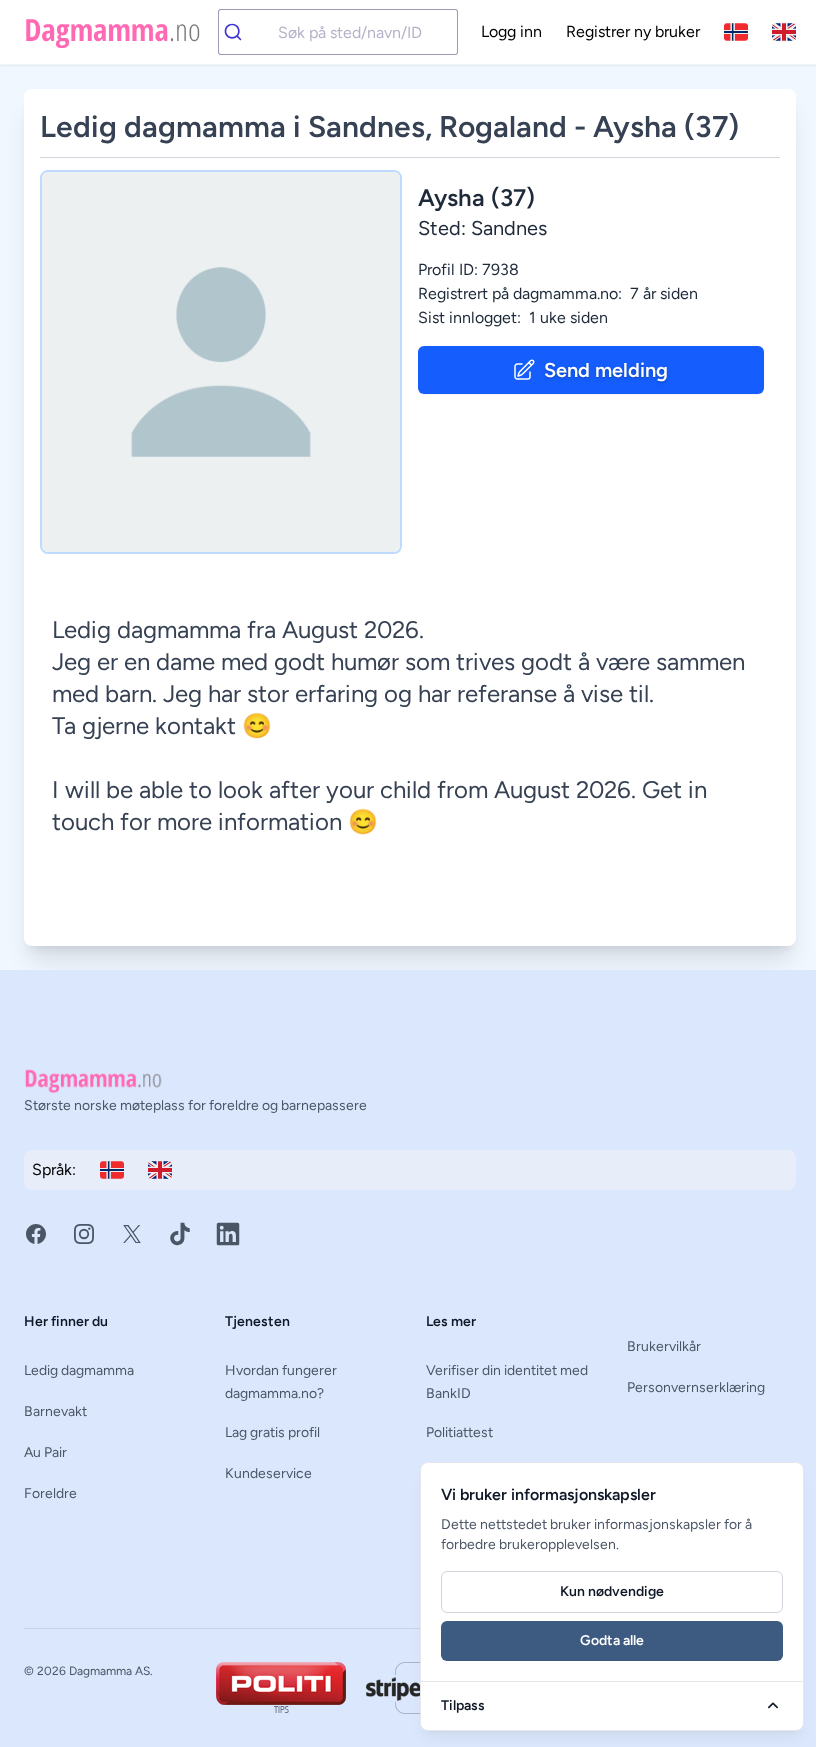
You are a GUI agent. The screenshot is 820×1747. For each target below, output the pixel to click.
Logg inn (511, 31)
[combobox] (338, 32)
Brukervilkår (664, 1346)
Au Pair (45, 1452)
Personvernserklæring (696, 1387)
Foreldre (50, 1493)
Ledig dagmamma (79, 1370)
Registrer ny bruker (633, 31)
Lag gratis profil (272, 1432)
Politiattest (459, 1432)
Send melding (606, 370)
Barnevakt (55, 1411)
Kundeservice (268, 1473)
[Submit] (248, 32)
